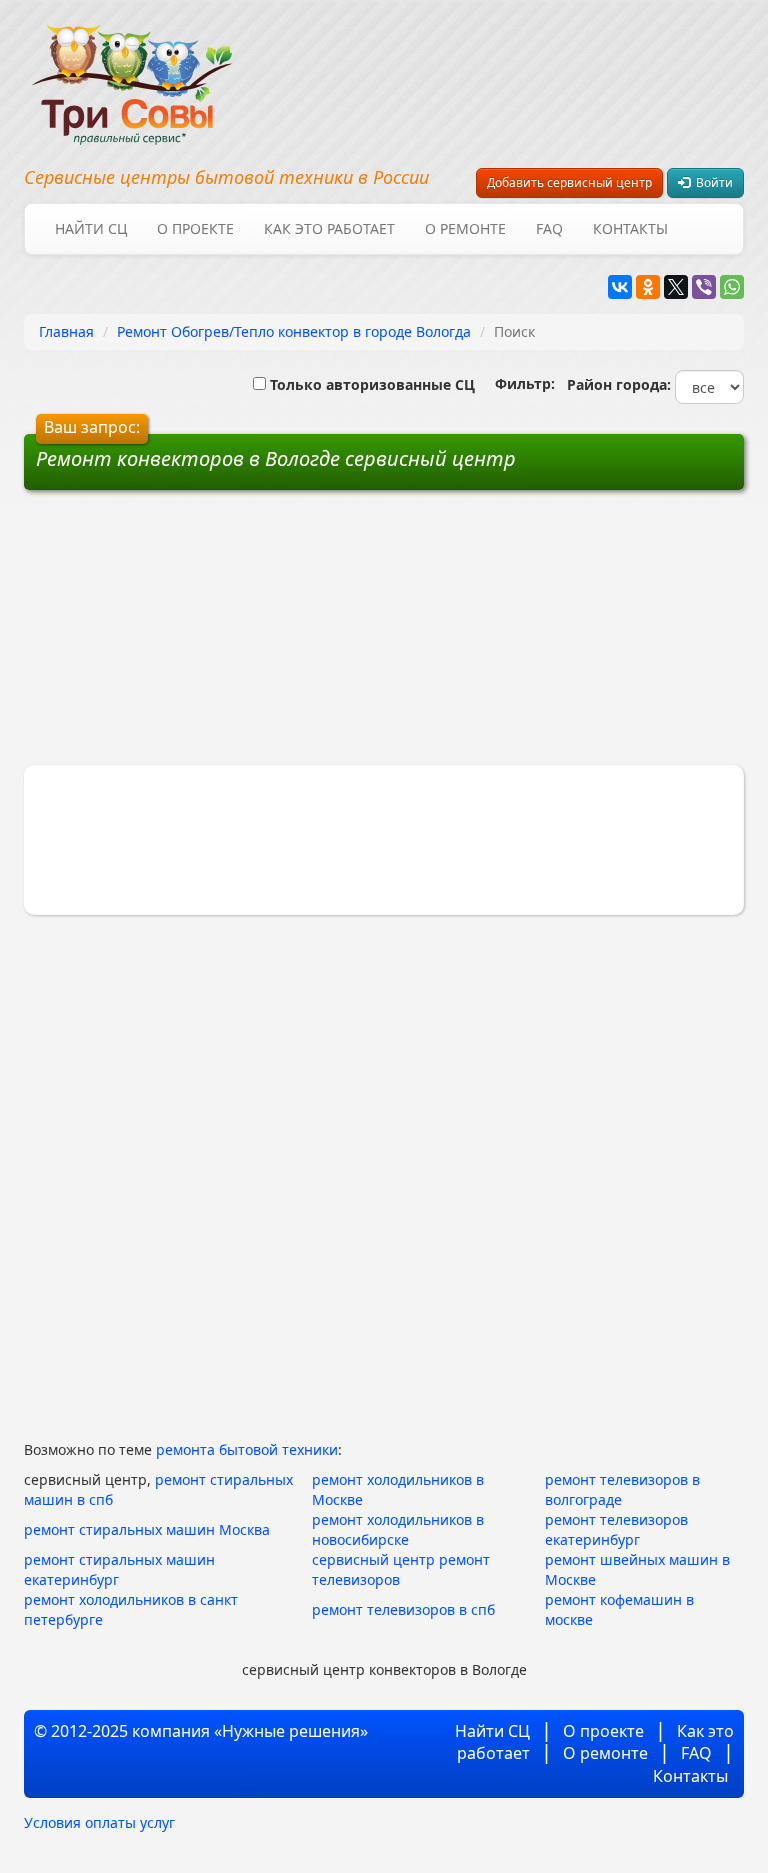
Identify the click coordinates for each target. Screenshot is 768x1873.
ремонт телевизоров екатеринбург (616, 1529)
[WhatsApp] (732, 287)
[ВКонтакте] (620, 287)
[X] (676, 287)
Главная (66, 331)
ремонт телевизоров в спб (403, 1609)
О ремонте (465, 228)
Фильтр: (517, 383)
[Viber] (704, 287)
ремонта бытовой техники (247, 1449)
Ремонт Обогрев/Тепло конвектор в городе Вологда (294, 331)
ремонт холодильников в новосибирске (398, 1529)
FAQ (549, 228)
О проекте (195, 228)
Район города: (615, 384)
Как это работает (329, 228)
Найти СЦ (91, 228)
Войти (711, 182)
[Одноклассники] (648, 287)
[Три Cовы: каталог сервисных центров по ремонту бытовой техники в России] (132, 72)
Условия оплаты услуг (99, 1822)
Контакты (630, 228)
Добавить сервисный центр (569, 182)
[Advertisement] (232, 635)
